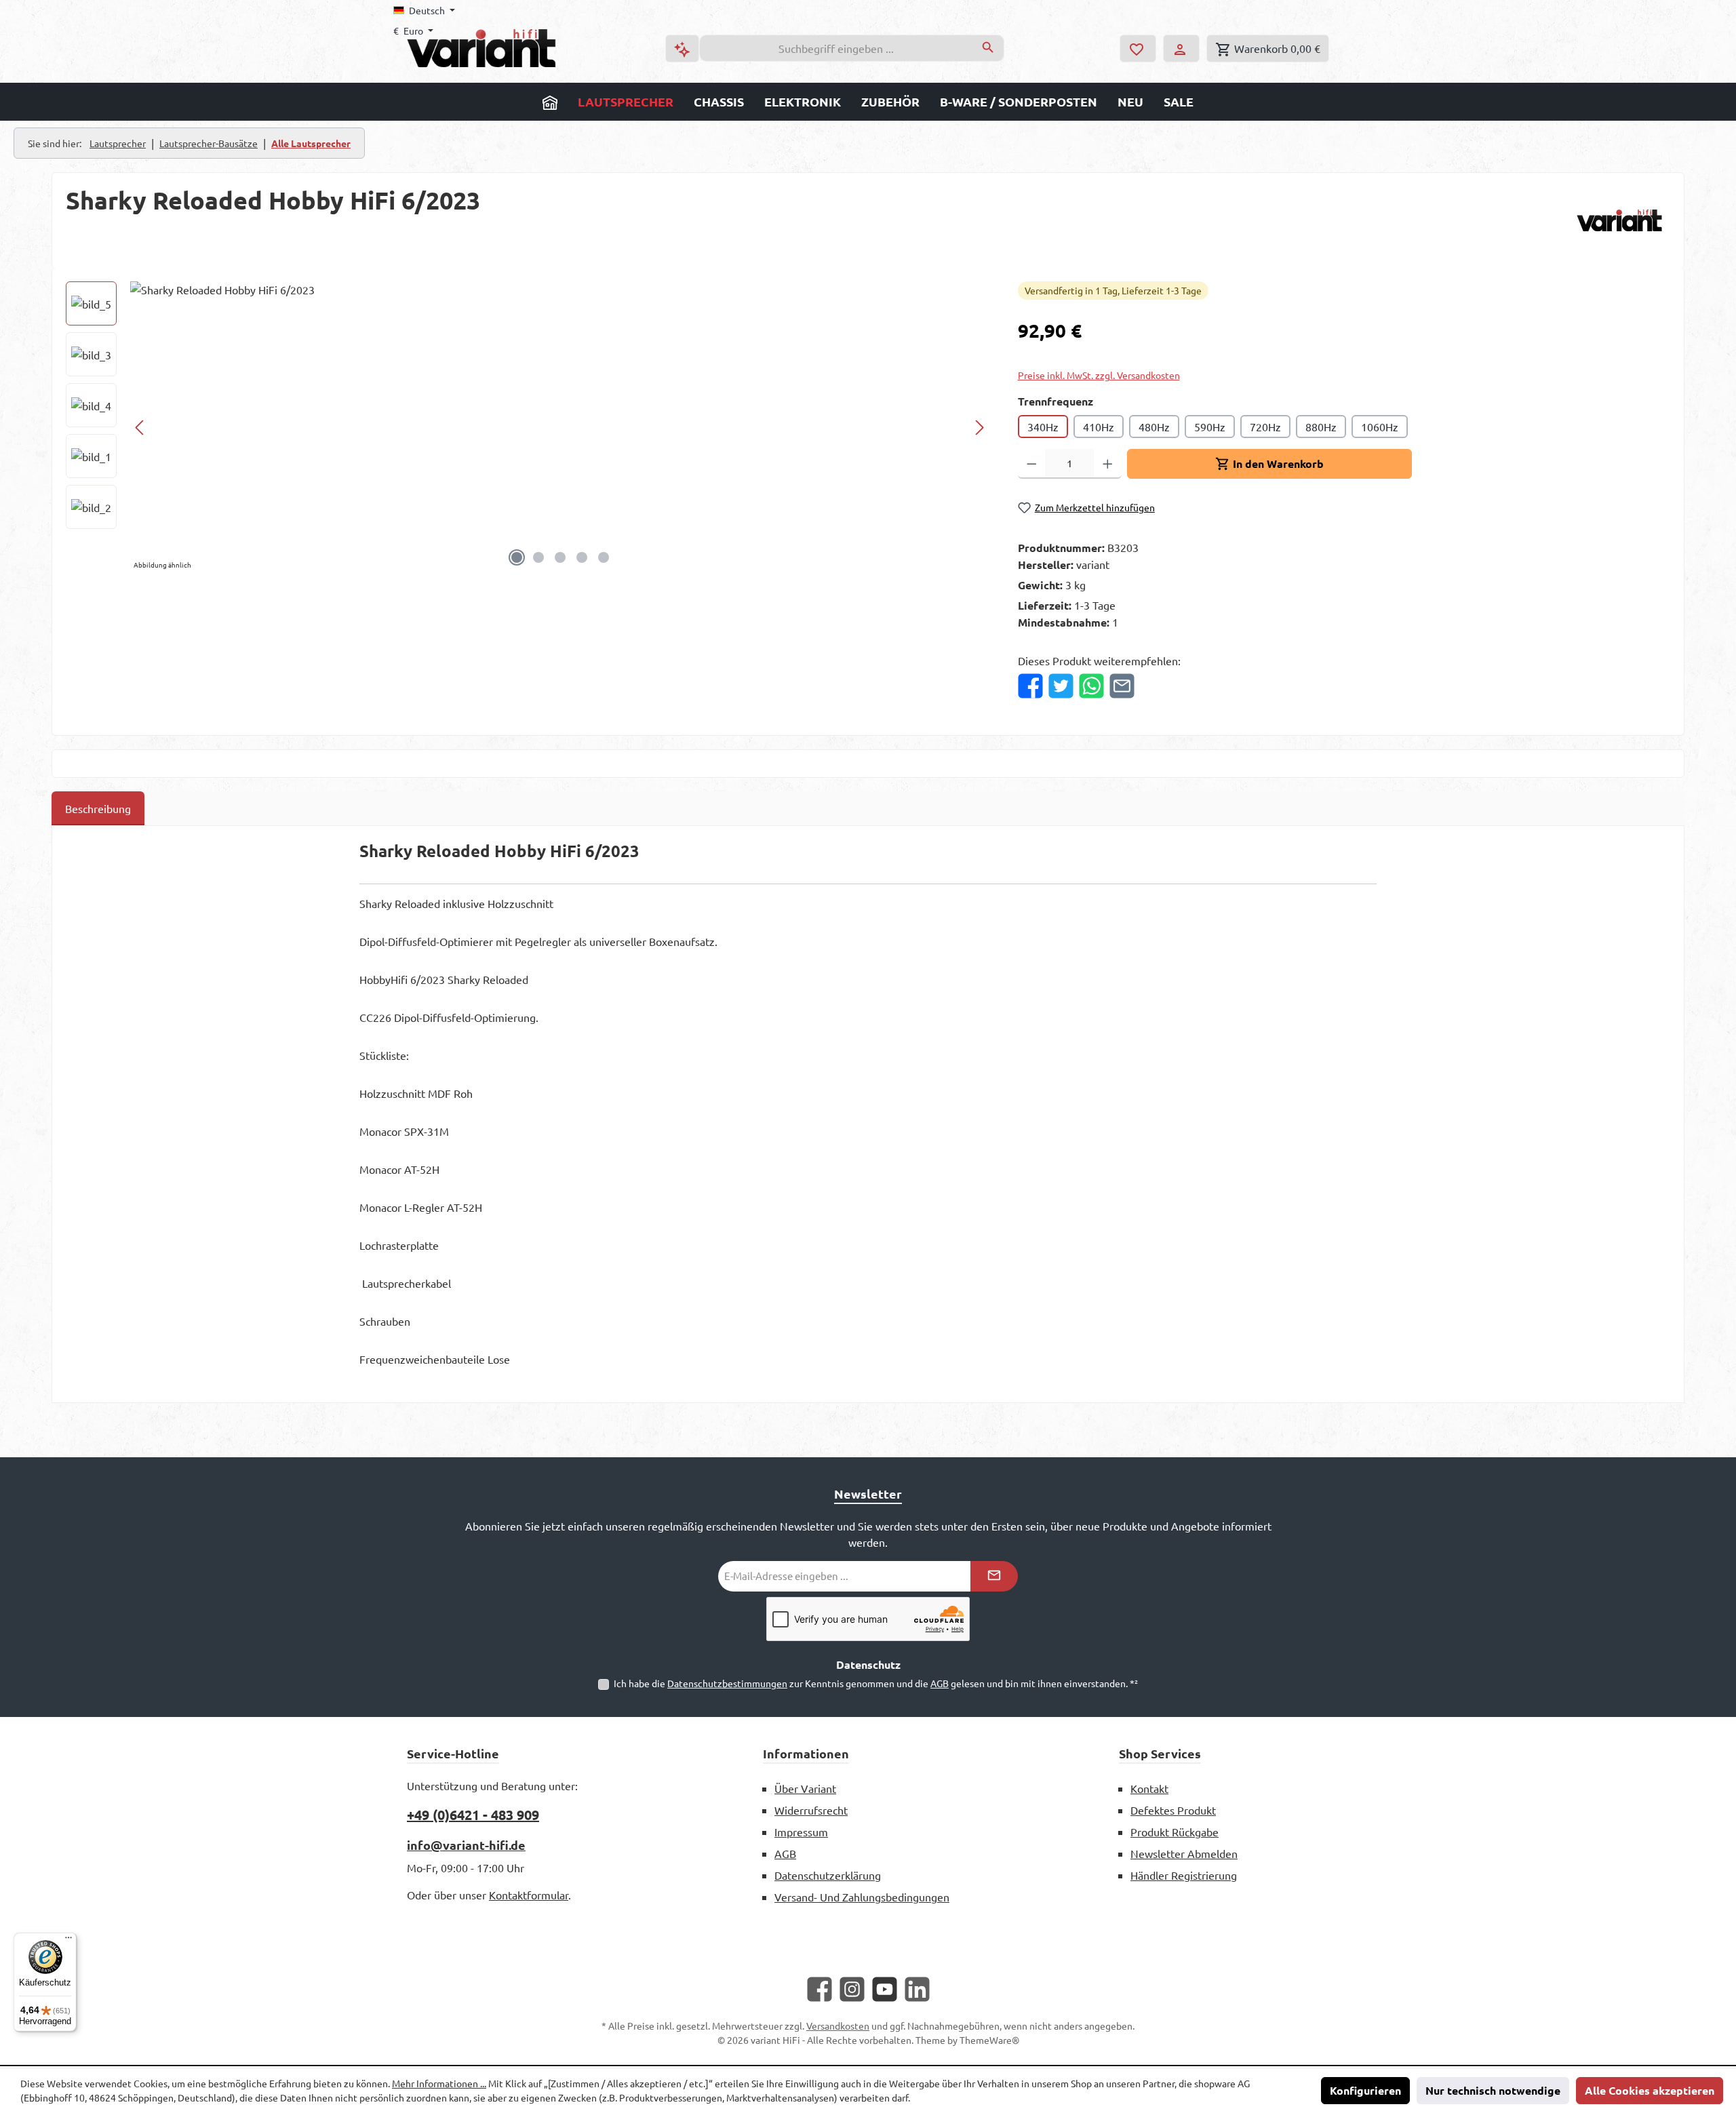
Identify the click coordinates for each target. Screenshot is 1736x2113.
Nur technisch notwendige (1493, 2090)
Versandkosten (838, 2026)
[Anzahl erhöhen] (1108, 464)
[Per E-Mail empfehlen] (1122, 686)
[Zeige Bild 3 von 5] (560, 557)
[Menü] (68, 1941)
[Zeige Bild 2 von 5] (538, 557)
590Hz (1210, 427)
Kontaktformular (529, 1895)
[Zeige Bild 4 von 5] (582, 557)
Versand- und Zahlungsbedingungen (862, 1897)
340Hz (1043, 427)
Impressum (801, 1832)
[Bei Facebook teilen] (1030, 686)
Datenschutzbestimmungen (727, 1683)
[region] (528, 427)
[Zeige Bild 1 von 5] (517, 557)
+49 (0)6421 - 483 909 (473, 1815)
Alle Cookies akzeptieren (1650, 2090)
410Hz (1099, 427)
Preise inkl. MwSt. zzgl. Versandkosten (1099, 375)
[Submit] (994, 1576)
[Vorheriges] (140, 428)
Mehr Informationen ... (439, 2083)
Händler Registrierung (1184, 1875)
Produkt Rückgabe (1175, 1832)
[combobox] (836, 48)
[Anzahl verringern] (1032, 464)
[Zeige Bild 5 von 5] (604, 557)
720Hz (1265, 427)
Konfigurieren (1365, 2090)
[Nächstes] (979, 428)
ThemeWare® (989, 2040)
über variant (805, 1788)
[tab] (98, 808)
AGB (940, 1683)
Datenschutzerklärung (828, 1875)
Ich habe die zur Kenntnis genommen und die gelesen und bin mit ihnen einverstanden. (876, 1683)
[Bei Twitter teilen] (1061, 686)
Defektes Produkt (1173, 1810)
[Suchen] (988, 48)
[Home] (550, 102)
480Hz (1154, 427)
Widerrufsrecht (811, 1810)
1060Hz (1380, 427)
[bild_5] (560, 427)
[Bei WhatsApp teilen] (1091, 686)
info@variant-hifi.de (466, 1845)
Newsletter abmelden (1184, 1853)
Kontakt (1149, 1788)
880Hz (1321, 427)
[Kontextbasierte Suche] (682, 48)
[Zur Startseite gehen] (481, 48)
